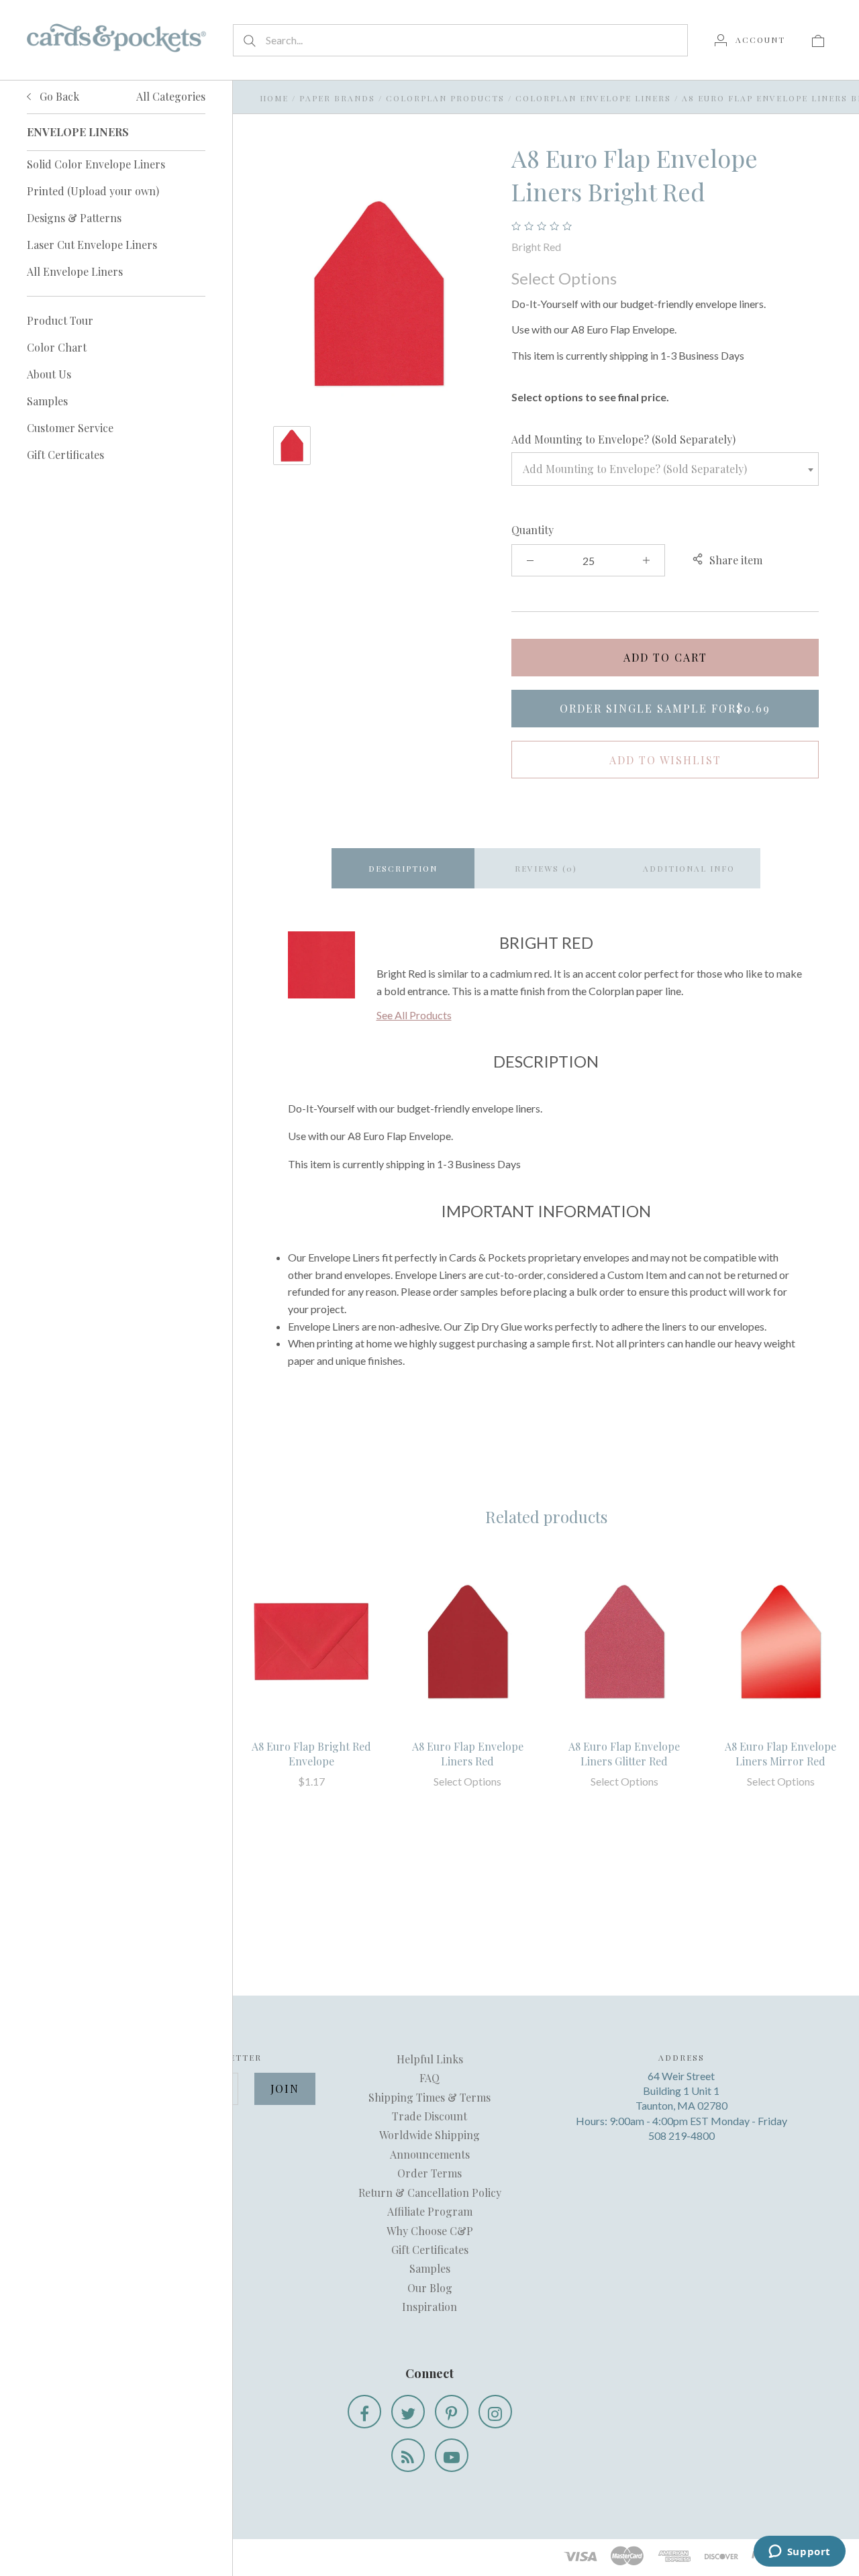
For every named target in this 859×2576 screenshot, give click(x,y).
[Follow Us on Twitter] (408, 2412)
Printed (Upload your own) (93, 191)
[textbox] (665, 469)
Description (403, 868)
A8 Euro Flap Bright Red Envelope (311, 1754)
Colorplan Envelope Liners (593, 98)
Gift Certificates (65, 455)
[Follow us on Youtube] (452, 2455)
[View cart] (818, 40)
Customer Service (70, 428)
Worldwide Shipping (429, 2135)
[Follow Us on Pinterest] (452, 2412)
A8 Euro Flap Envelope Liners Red (468, 1754)
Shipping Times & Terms (429, 2097)
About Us (49, 374)
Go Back (58, 96)
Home (274, 98)
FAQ (429, 2078)
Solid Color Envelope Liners (96, 164)
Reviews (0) (546, 868)
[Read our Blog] (408, 2455)
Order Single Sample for (665, 708)
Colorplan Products (445, 98)
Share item (736, 560)
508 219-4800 (681, 2135)
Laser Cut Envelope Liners (92, 245)
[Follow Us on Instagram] (495, 2412)
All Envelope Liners (75, 271)
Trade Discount (429, 2116)
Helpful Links (430, 2059)
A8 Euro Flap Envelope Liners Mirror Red (780, 1754)
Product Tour (60, 320)
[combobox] (665, 469)
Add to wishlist (665, 760)
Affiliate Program (430, 2211)
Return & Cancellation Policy (430, 2193)
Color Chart (57, 347)
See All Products (414, 1015)
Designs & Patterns (74, 218)
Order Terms (429, 2173)
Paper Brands (337, 98)
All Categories (171, 96)
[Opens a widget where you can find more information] (799, 2553)
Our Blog (430, 2288)
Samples (47, 401)
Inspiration (429, 2307)
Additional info (689, 868)
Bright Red (536, 247)
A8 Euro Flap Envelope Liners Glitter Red (624, 1754)
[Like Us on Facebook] (364, 2412)
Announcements (430, 2154)
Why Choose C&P (430, 2231)
